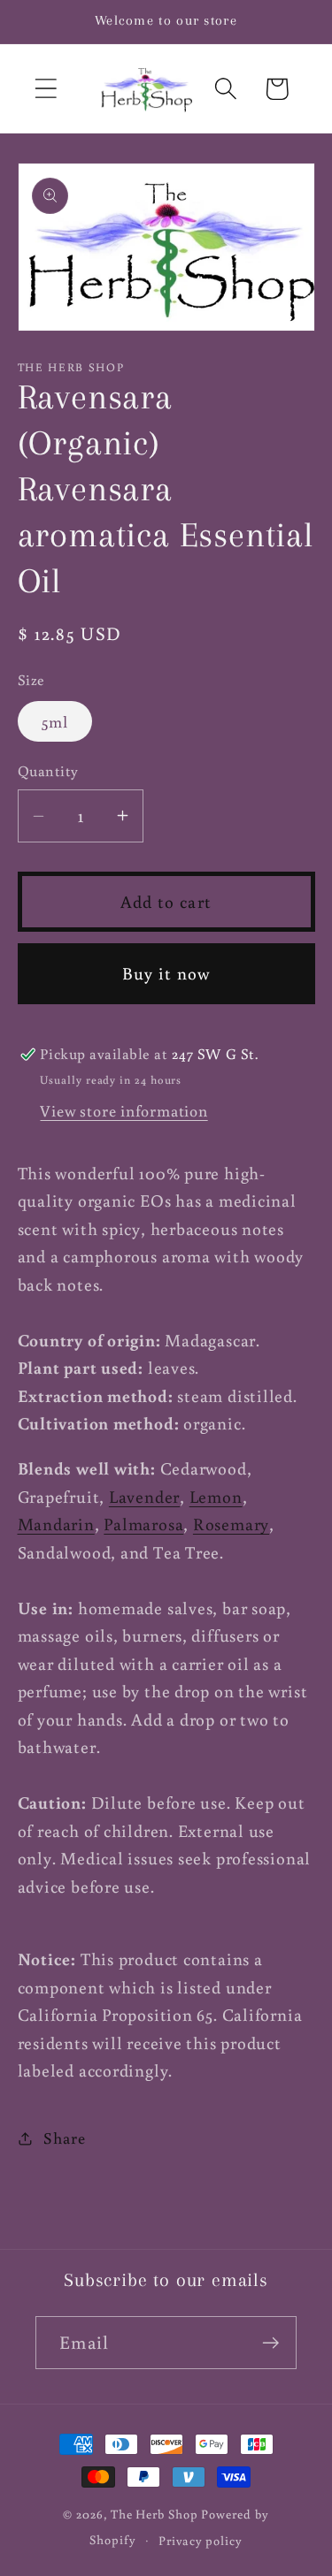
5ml (55, 721)
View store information (124, 1110)
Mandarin (56, 1524)
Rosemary (231, 1524)
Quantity (48, 771)
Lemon (216, 1496)
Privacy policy (201, 2540)
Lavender (144, 1496)
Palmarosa (143, 1524)
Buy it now (166, 973)
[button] (46, 89)
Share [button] (64, 2138)
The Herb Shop (154, 2514)
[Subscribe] (270, 2343)
